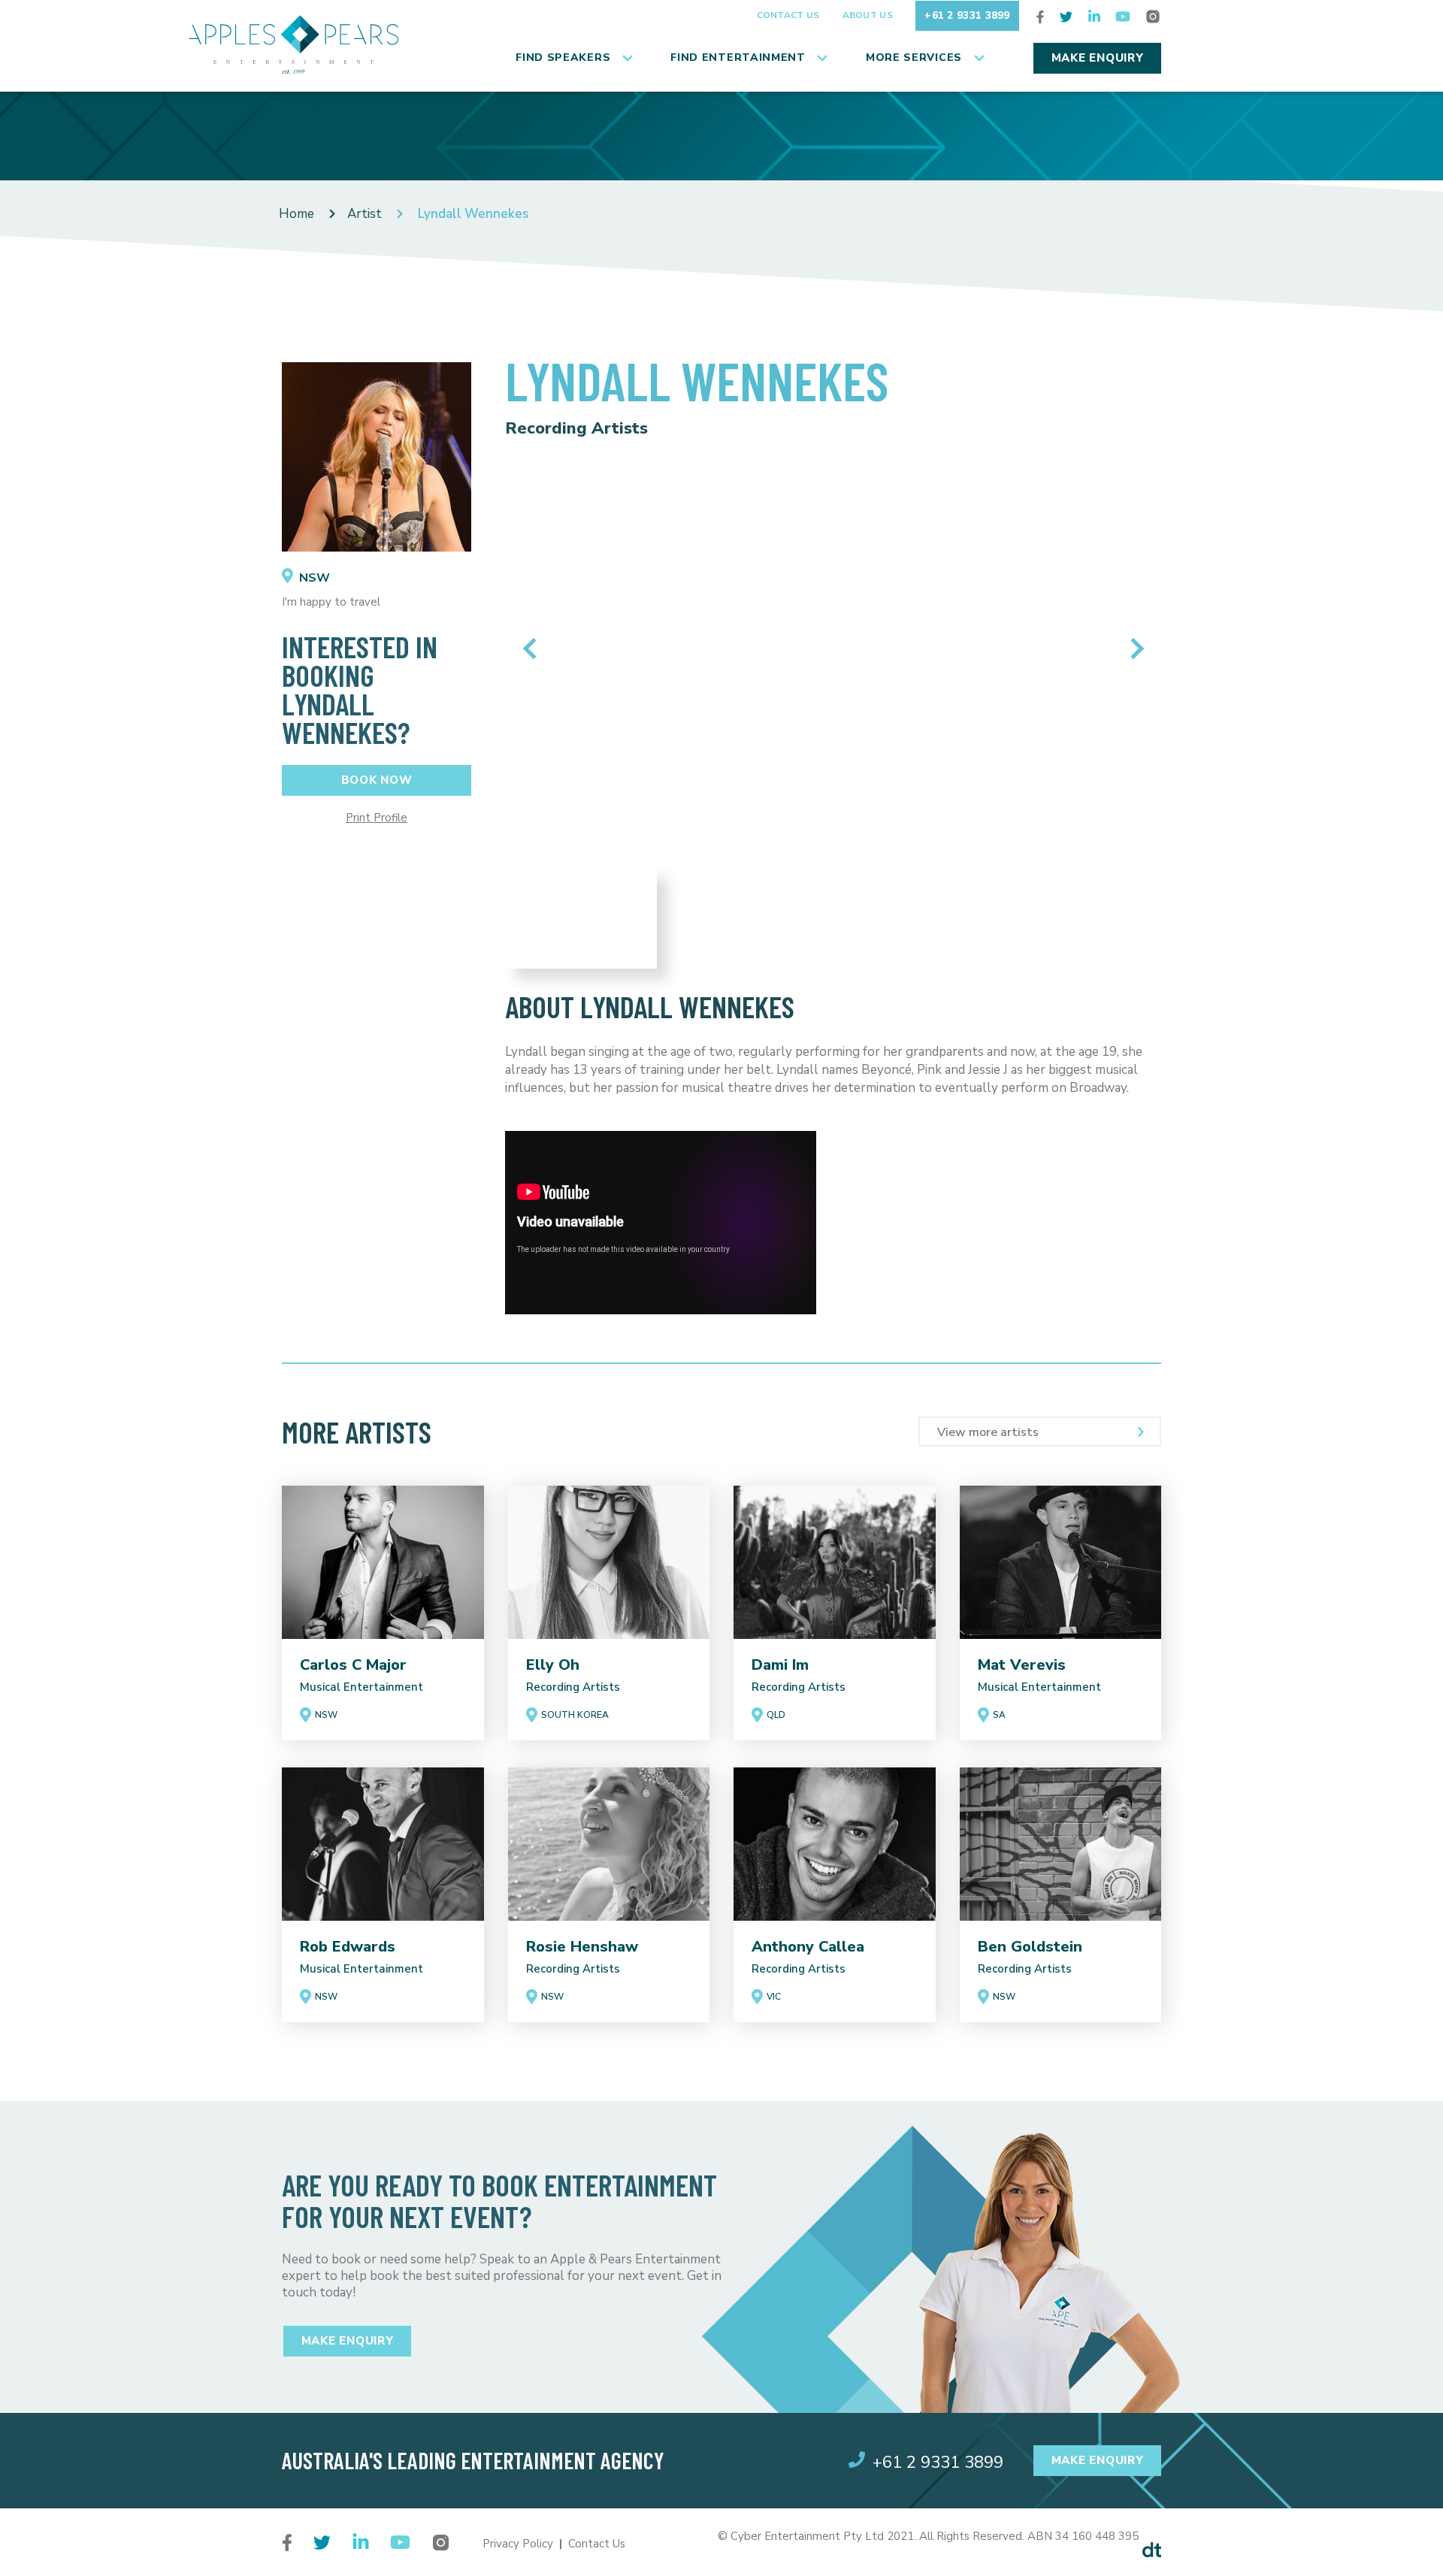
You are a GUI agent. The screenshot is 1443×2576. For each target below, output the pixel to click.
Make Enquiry (1098, 58)
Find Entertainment (738, 57)
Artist (365, 214)
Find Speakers (563, 57)
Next (1133, 649)
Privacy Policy (518, 2544)
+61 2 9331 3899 (967, 15)
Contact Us (788, 15)
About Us (868, 15)
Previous (533, 649)
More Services (914, 57)
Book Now (377, 780)
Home (296, 214)
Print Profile (377, 818)
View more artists (988, 1432)
